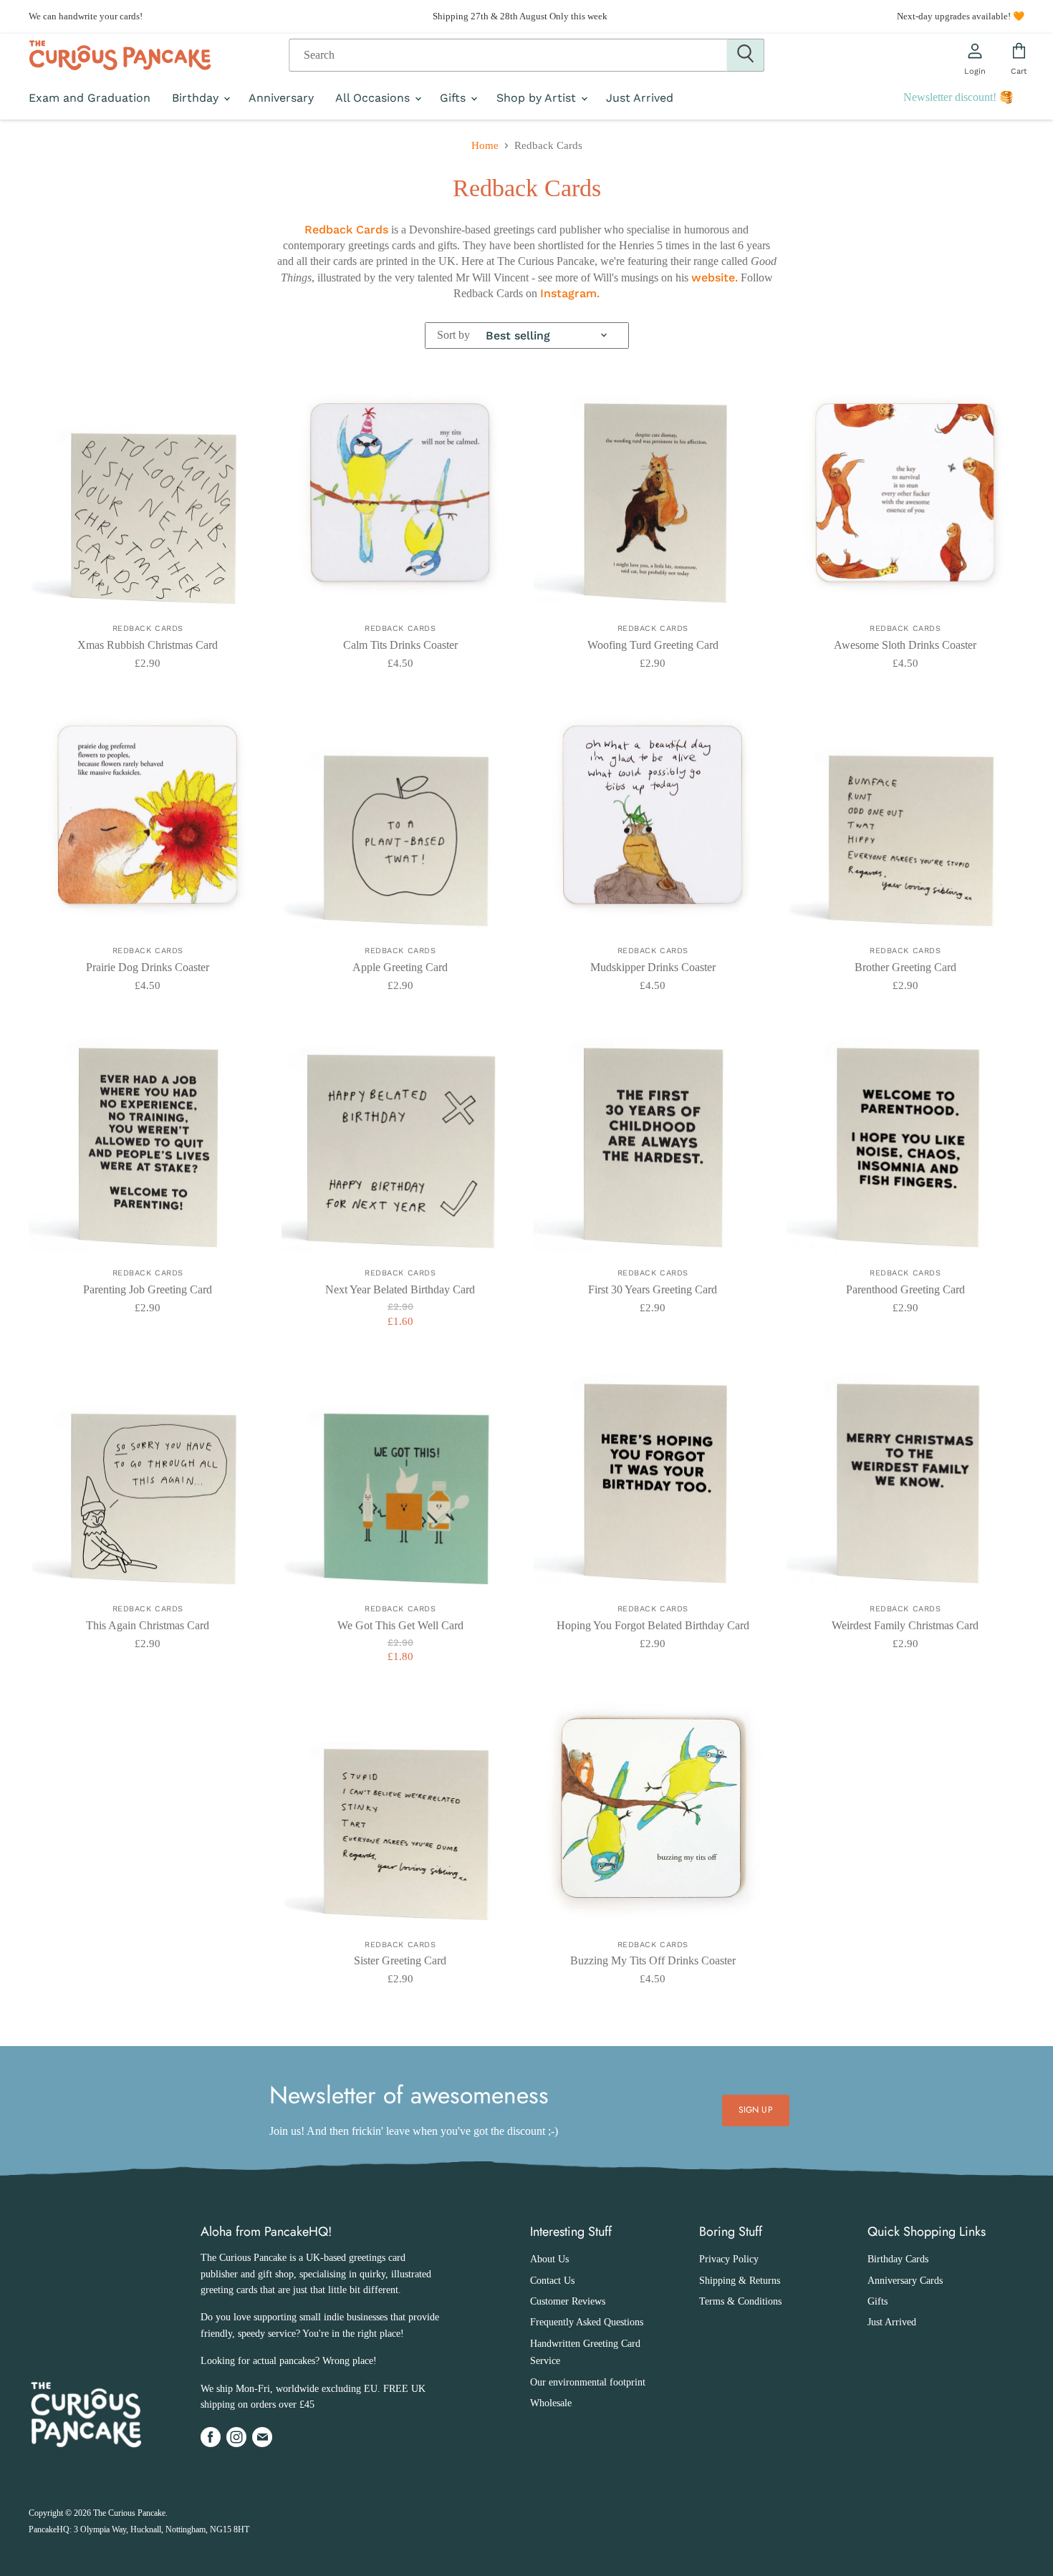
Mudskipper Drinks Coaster (653, 967)
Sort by (453, 335)
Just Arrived (640, 98)
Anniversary (281, 98)
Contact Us (552, 2281)
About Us (549, 2259)
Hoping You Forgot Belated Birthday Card (653, 1625)
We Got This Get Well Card (400, 1625)
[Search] (745, 55)
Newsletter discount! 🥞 (958, 97)
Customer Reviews (568, 2301)
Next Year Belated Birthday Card (400, 1289)
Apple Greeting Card (400, 967)
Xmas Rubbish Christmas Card (148, 645)
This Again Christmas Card (148, 1625)
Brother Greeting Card (905, 967)
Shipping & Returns (740, 2281)
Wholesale (551, 2403)
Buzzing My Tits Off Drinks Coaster (653, 1960)
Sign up (756, 2110)
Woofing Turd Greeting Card (653, 645)
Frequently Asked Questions (587, 2322)
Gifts (455, 98)
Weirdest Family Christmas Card (905, 1625)
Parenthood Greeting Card (905, 1289)
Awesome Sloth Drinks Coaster (905, 645)
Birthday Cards (898, 2259)
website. (715, 278)
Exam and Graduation (90, 98)
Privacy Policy (729, 2259)
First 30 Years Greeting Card (653, 1289)
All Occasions (374, 98)
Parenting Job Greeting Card (148, 1289)
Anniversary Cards (905, 2281)
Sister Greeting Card (400, 1960)
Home (485, 145)
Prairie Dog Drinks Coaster (148, 967)
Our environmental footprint (588, 2382)
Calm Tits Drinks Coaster (400, 645)
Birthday (197, 98)
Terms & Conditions (740, 2301)
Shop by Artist (538, 98)
